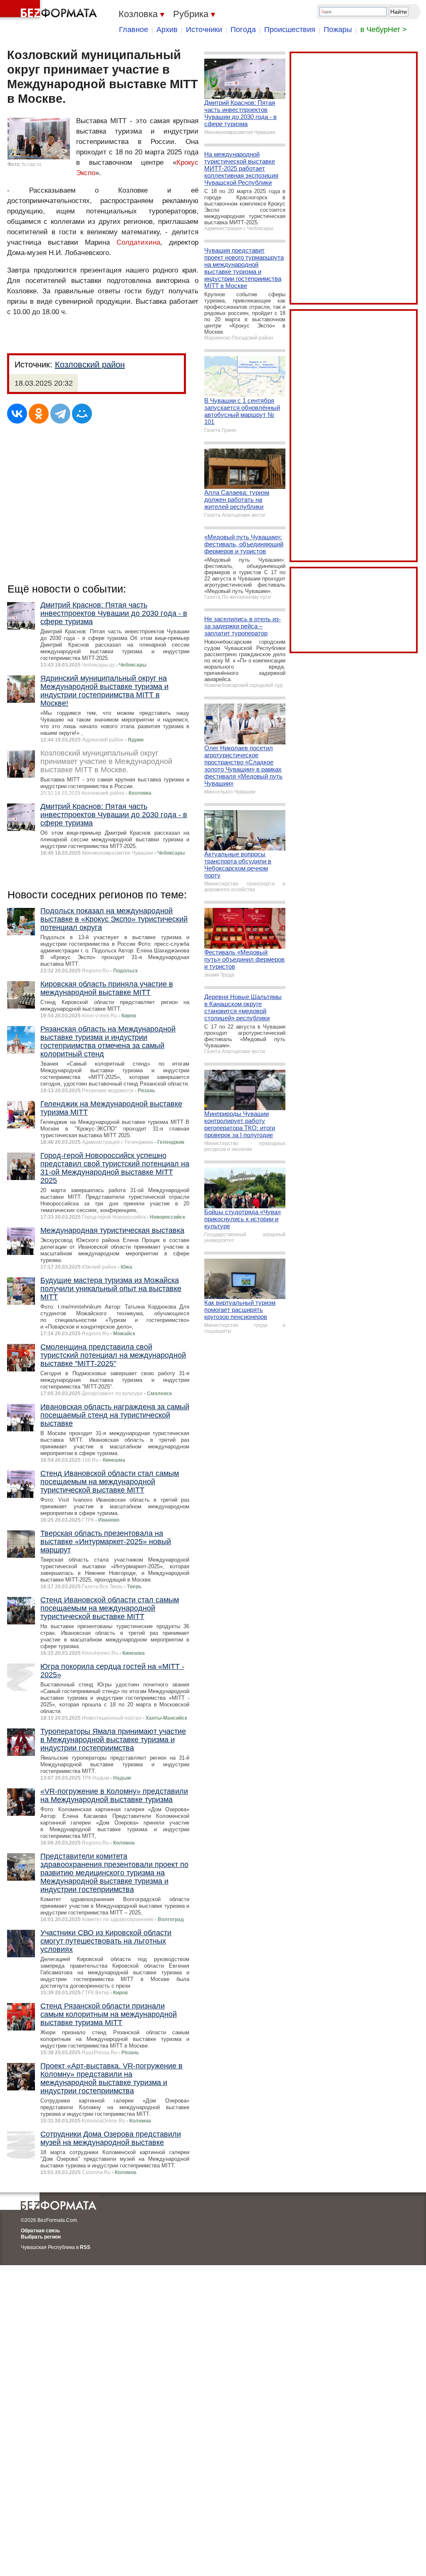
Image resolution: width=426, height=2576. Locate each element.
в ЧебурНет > (384, 30)
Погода (243, 30)
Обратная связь (40, 2231)
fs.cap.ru (32, 164)
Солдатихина (138, 242)
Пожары (338, 30)
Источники (204, 30)
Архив (167, 30)
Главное (134, 30)
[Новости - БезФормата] (50, 10)
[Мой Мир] (82, 414)
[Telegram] (60, 414)
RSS (85, 2247)
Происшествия (290, 30)
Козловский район (90, 364)
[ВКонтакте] (17, 414)
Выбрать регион (41, 2237)
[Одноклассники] (39, 414)
